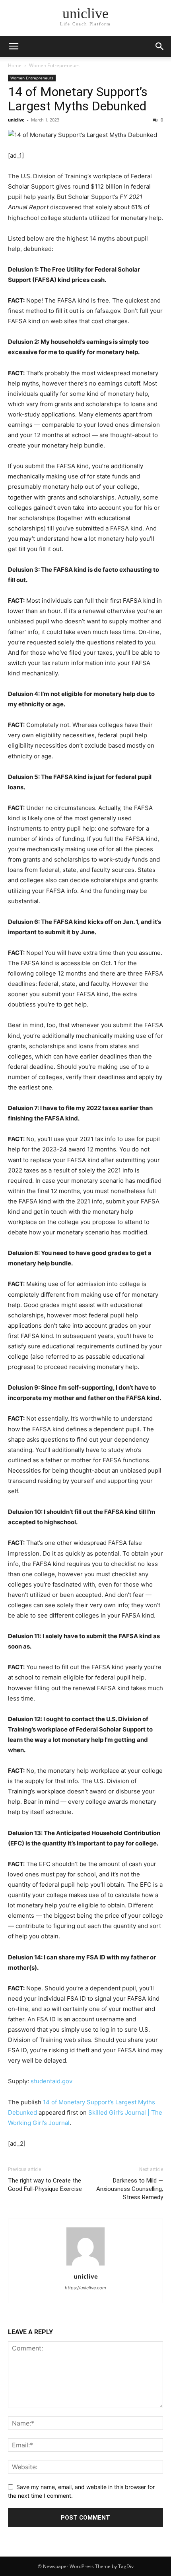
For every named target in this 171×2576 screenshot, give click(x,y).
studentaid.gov (51, 2081)
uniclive (16, 120)
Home (15, 65)
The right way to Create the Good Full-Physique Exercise (45, 2185)
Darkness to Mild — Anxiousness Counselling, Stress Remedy (130, 2189)
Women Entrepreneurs (54, 65)
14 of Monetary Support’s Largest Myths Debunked (78, 99)
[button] (160, 46)
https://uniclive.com (85, 2288)
